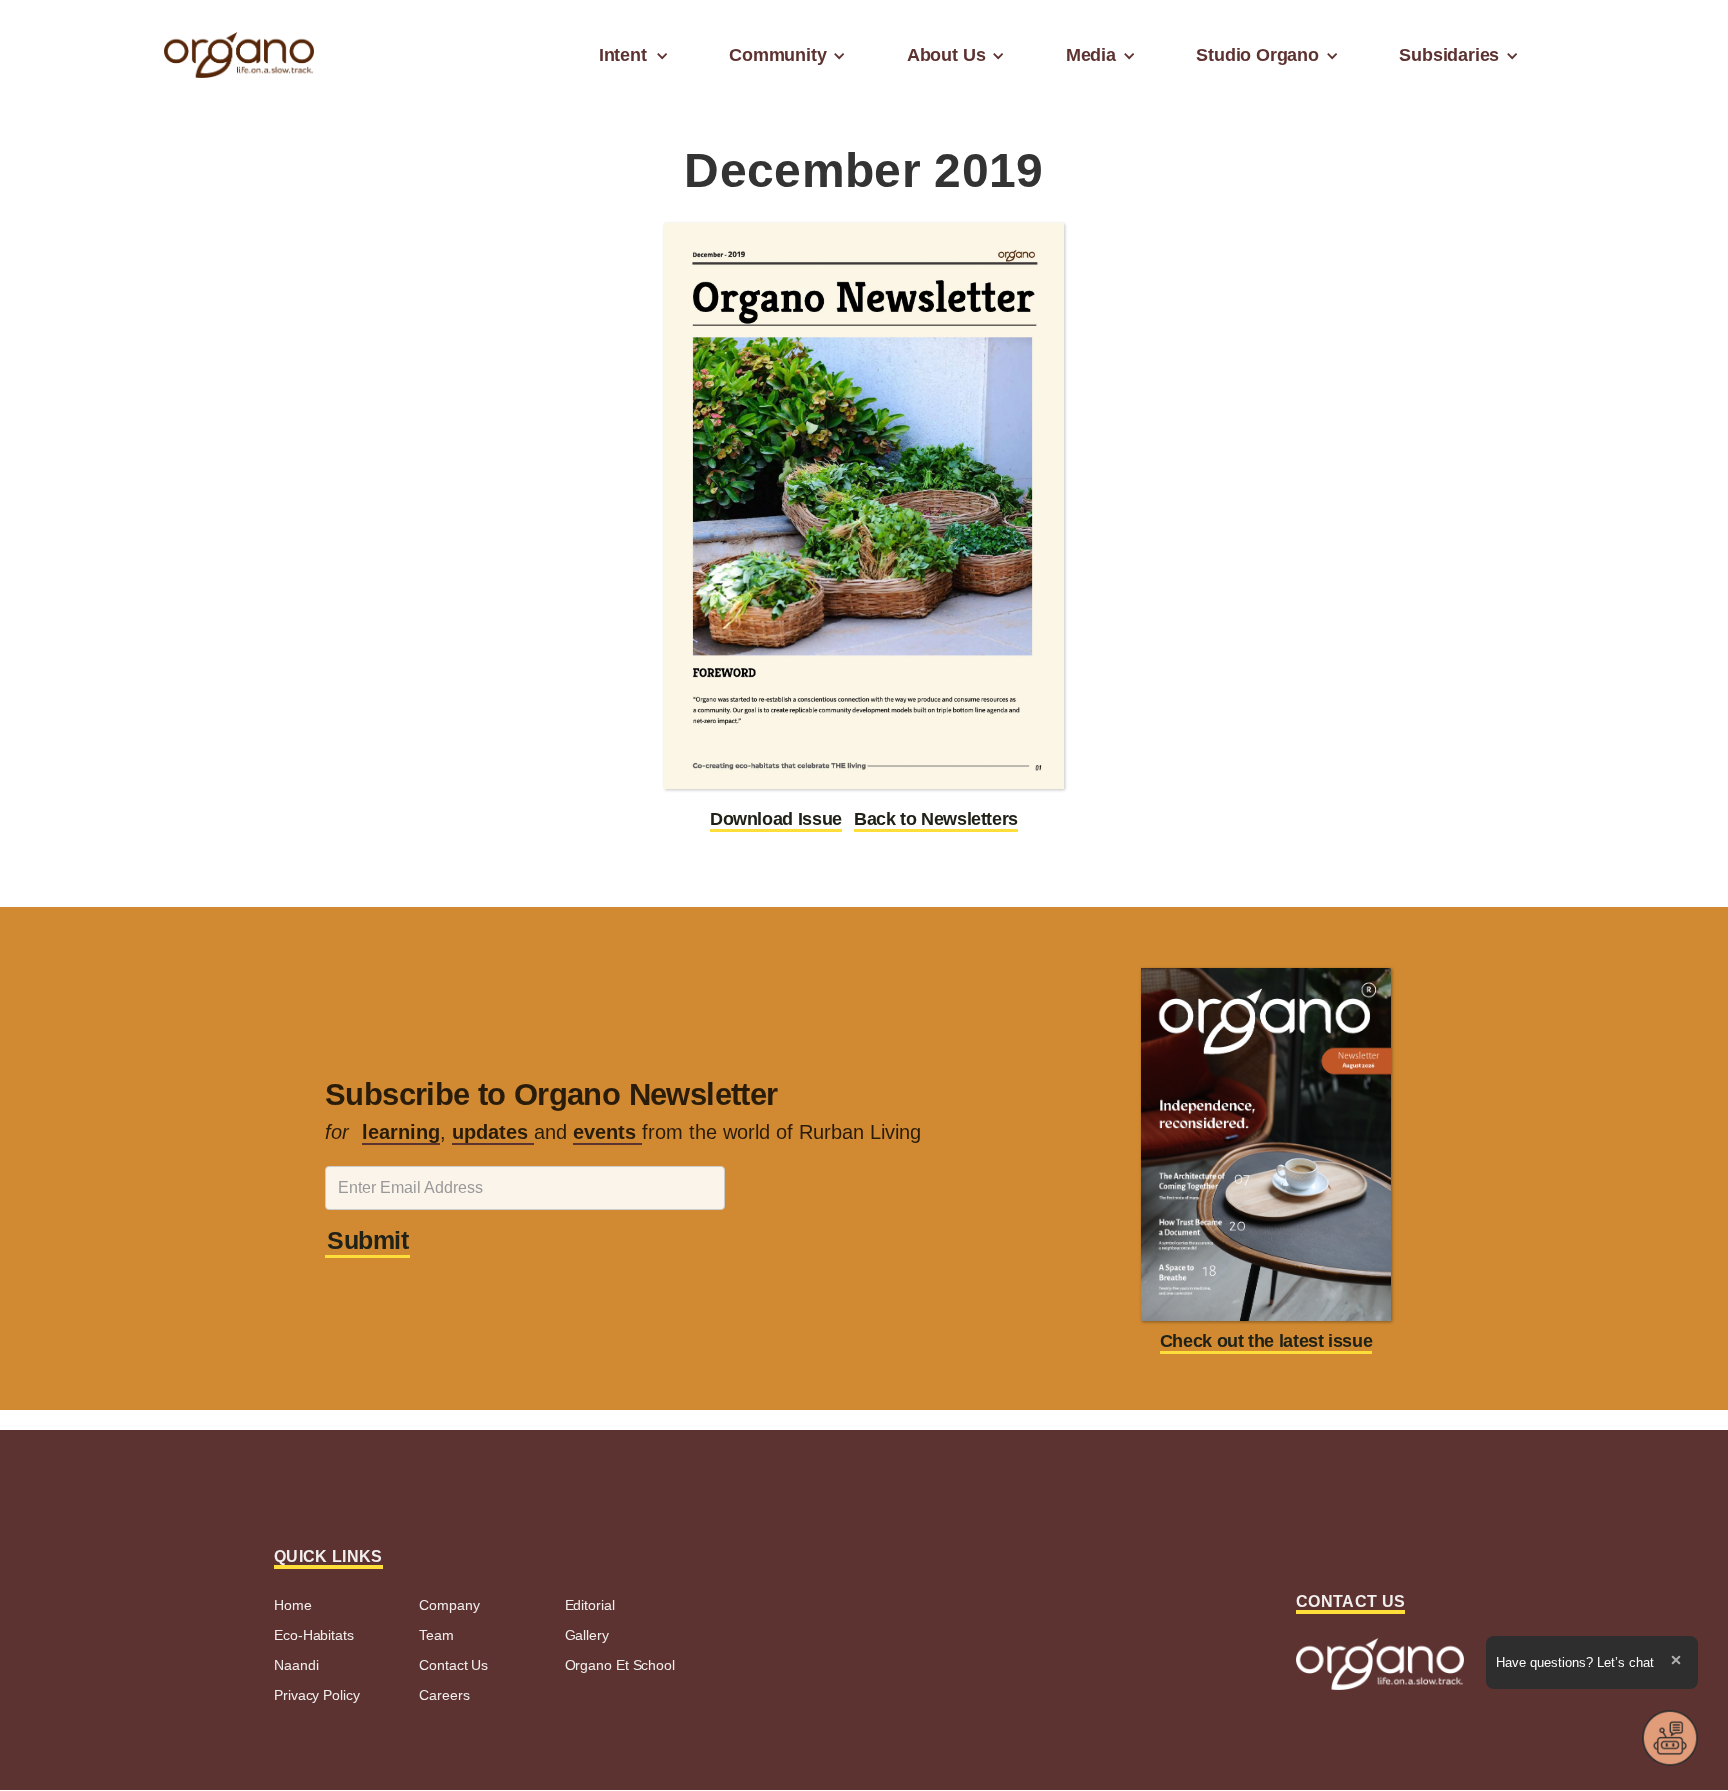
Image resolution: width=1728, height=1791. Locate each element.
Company (449, 1605)
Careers (444, 1695)
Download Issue (776, 819)
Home (293, 1605)
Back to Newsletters (936, 819)
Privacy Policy (317, 1695)
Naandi (296, 1665)
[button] (629, 55)
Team (436, 1635)
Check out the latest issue (1266, 1341)
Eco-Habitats (314, 1635)
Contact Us (453, 1665)
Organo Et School (620, 1665)
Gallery (587, 1635)
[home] (239, 55)
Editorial (590, 1605)
